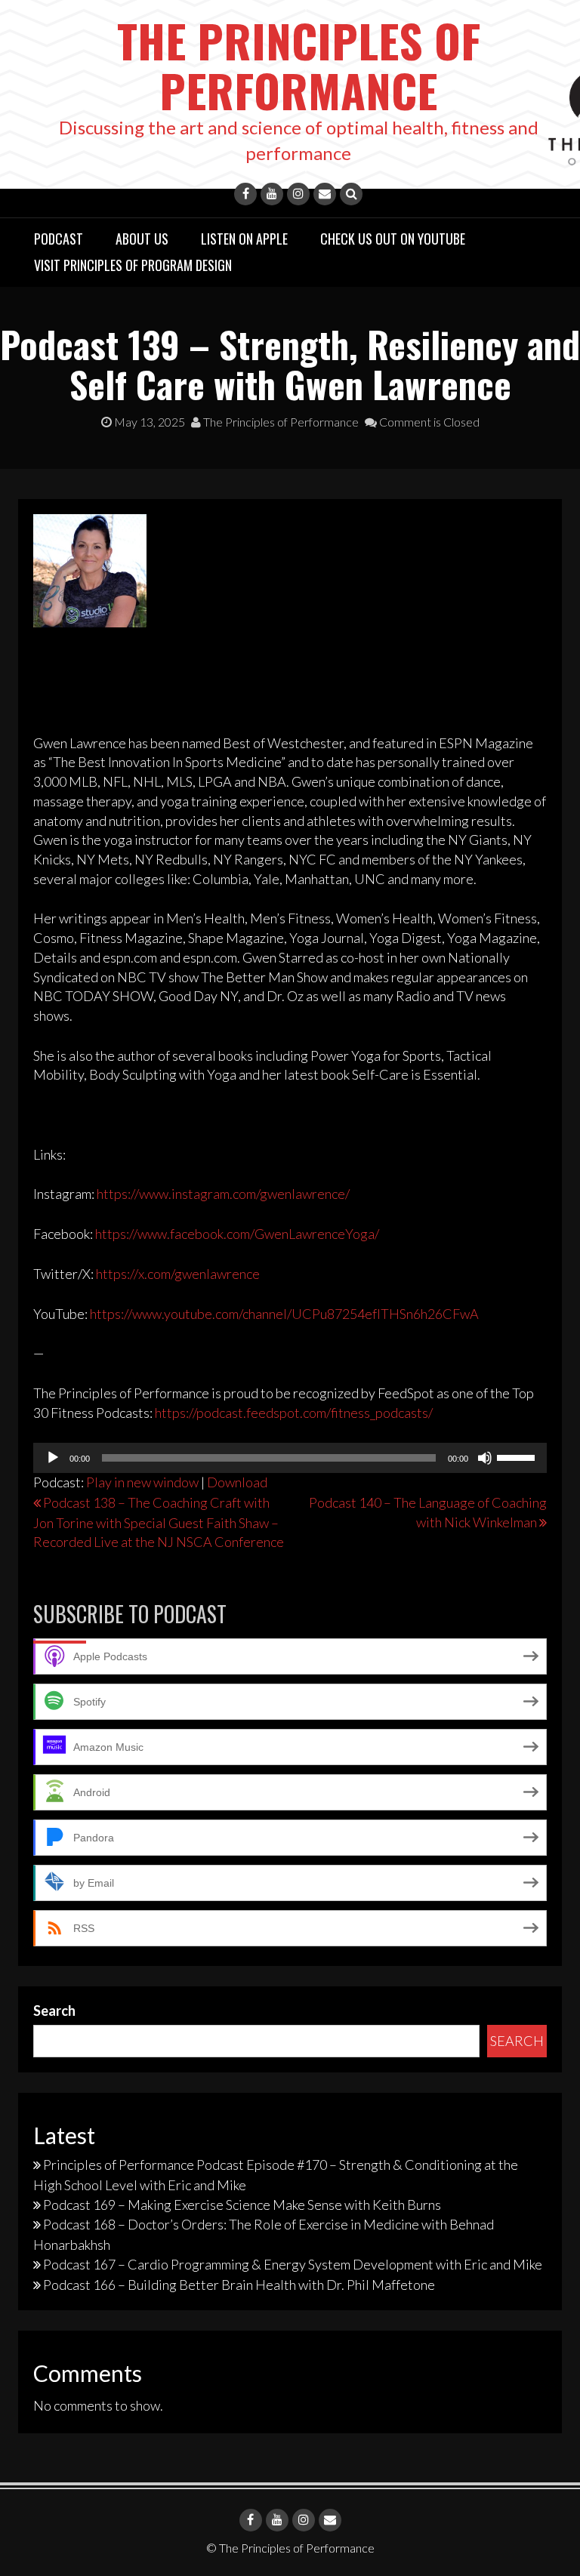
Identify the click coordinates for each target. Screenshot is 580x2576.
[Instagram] (298, 194)
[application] (290, 1458)
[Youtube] (272, 194)
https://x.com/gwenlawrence (178, 1274)
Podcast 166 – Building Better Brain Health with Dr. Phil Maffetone (239, 2285)
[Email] (325, 194)
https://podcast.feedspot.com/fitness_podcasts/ (294, 1413)
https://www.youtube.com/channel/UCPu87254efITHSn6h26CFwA (284, 1314)
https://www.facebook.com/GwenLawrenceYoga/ (237, 1234)
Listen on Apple (244, 239)
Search (54, 2011)
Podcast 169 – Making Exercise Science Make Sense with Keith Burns (242, 2205)
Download (237, 1482)
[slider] (518, 1456)
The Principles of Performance (299, 65)
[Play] (53, 1458)
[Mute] (485, 1458)
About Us (142, 239)
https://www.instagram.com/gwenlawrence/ (223, 1194)
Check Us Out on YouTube (393, 239)
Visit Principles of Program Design (133, 265)
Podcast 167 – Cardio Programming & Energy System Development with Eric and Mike (293, 2264)
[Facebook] (245, 194)
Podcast (59, 239)
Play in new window (142, 1482)
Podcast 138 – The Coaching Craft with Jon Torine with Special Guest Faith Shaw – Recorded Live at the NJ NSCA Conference (159, 1522)
